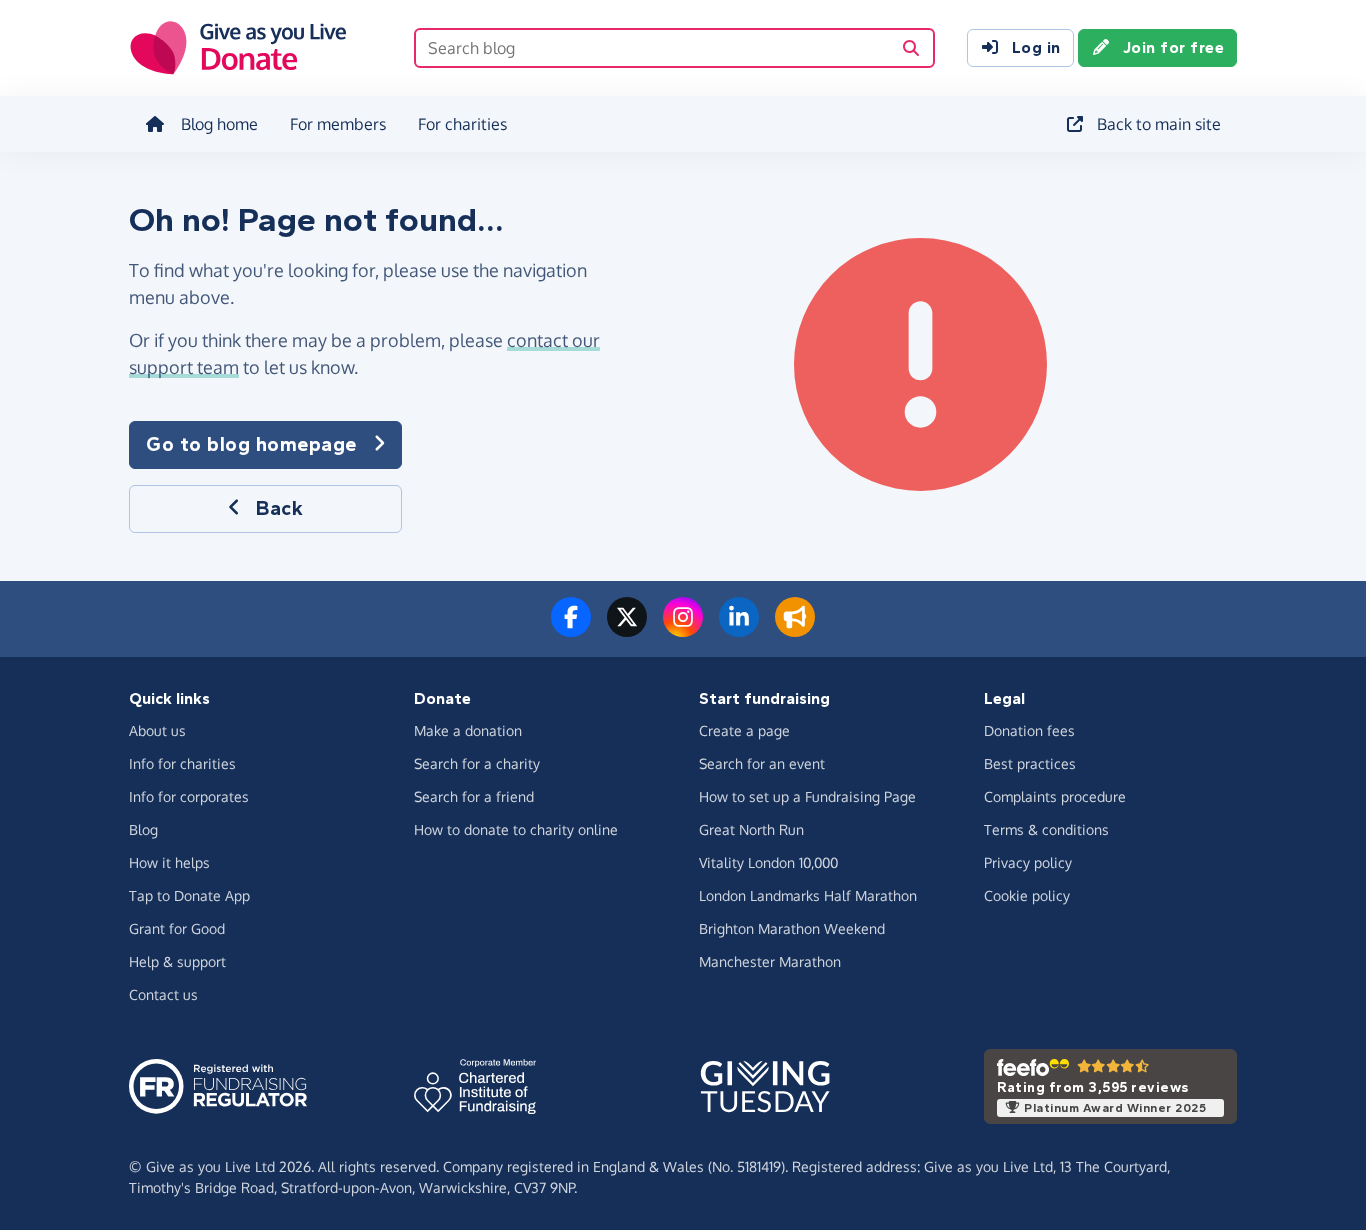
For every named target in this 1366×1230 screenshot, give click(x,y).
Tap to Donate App (189, 895)
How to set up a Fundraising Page (807, 796)
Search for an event (762, 763)
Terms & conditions (1046, 829)
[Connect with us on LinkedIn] (739, 629)
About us (157, 730)
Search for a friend (474, 796)
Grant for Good (177, 928)
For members (338, 124)
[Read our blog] (795, 629)
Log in (1036, 47)
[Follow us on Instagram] (683, 629)
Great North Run (751, 829)
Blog (143, 829)
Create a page (744, 730)
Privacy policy (1028, 862)
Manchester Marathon (770, 961)
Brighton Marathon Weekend (792, 928)
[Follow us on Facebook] (571, 629)
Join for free (1174, 47)
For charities (462, 124)
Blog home (219, 124)
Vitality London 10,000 (768, 862)
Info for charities (182, 763)
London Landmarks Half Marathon (808, 895)
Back (279, 508)
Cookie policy (1027, 895)
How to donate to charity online (516, 829)
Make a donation (468, 730)
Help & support (177, 961)
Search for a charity (477, 763)
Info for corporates (189, 796)
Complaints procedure (1055, 796)
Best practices (1030, 763)
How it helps (169, 862)
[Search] (911, 48)
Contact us (163, 994)
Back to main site (1159, 124)
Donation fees (1029, 730)
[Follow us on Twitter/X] (627, 629)
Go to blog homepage (251, 444)
